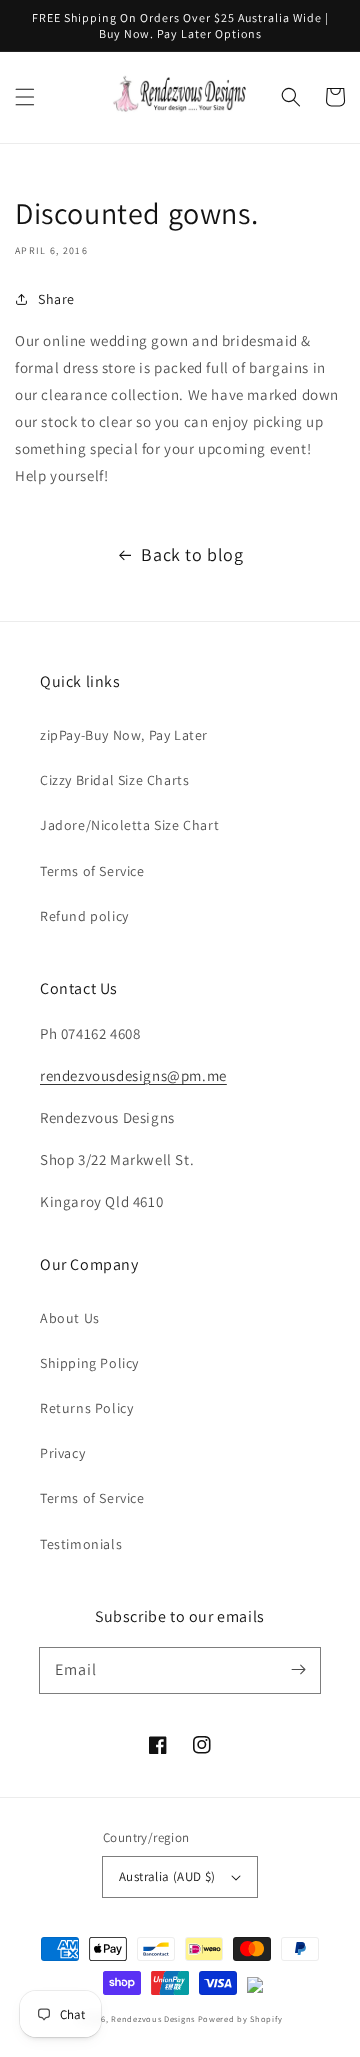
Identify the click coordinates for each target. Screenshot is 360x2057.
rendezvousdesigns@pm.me (133, 1075)
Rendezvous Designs (153, 2018)
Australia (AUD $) (167, 1876)
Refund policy (84, 916)
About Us (70, 1318)
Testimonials (81, 1544)
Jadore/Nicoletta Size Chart (129, 825)
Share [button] (56, 299)
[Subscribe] (298, 1670)
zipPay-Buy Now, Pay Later (124, 735)
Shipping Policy (89, 1363)
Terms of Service (92, 871)
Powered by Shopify (240, 2018)
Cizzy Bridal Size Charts (114, 780)
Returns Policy (86, 1408)
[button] (25, 97)
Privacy (62, 1453)
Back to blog (192, 554)
